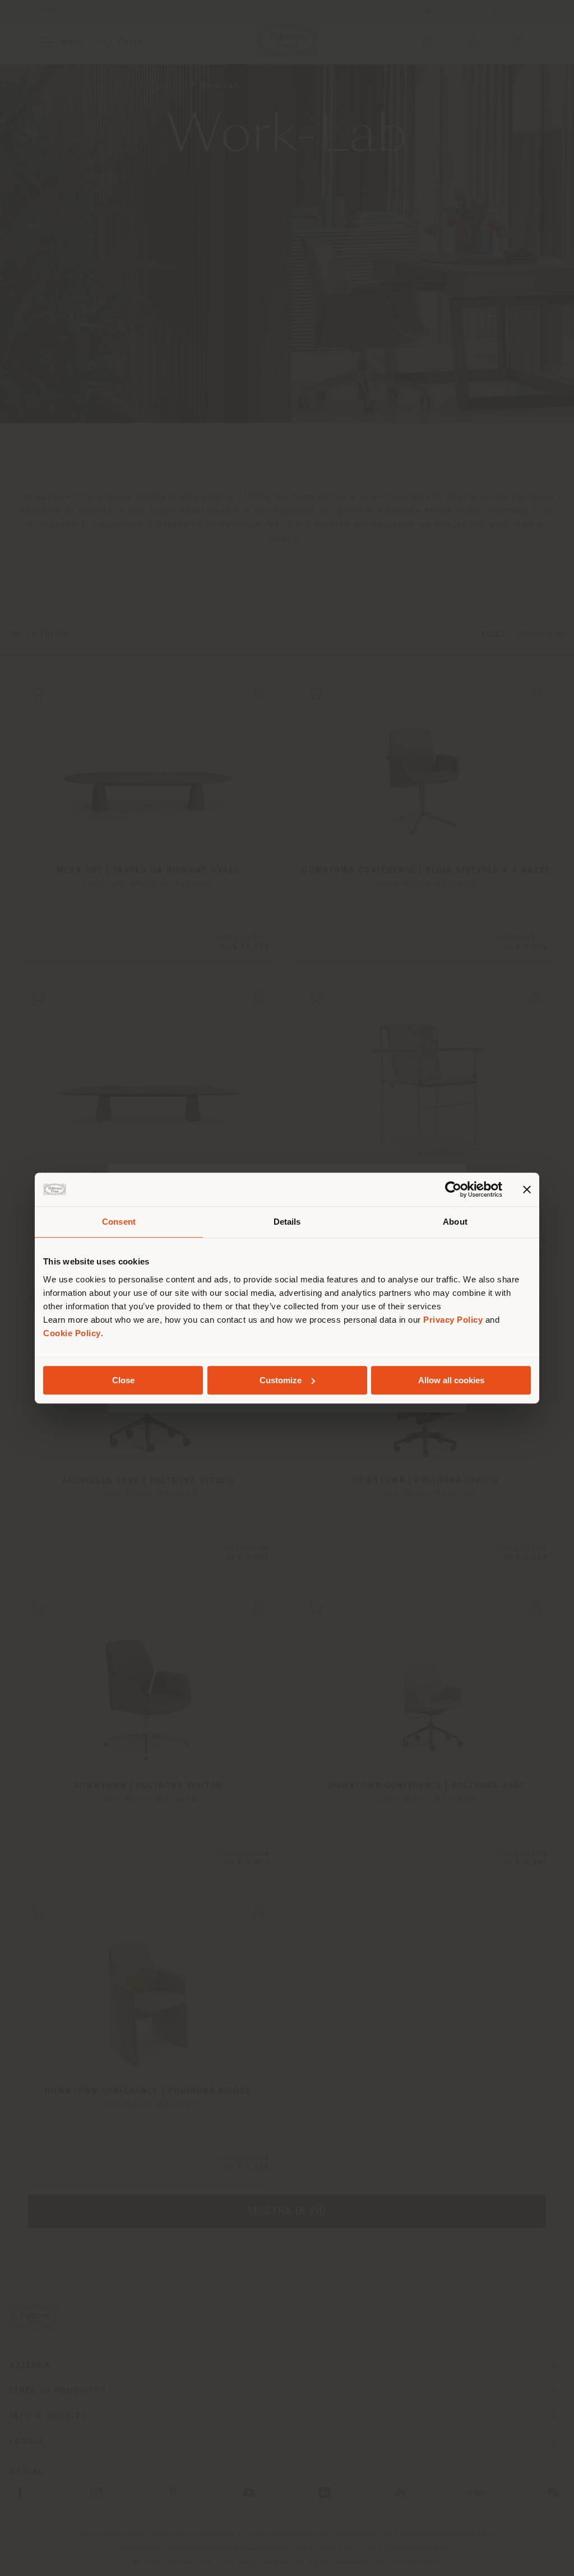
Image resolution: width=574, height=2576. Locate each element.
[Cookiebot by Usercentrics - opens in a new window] (453, 1189)
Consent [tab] (119, 1222)
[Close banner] (527, 1189)
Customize (281, 1380)
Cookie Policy (72, 1333)
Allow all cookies (451, 1380)
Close (123, 1380)
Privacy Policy (453, 1320)
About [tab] (455, 1222)
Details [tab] (287, 1222)
